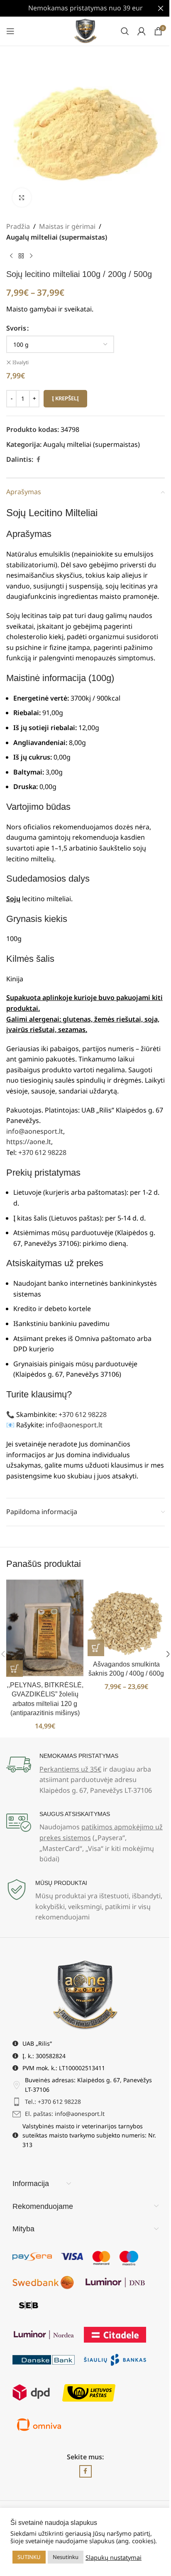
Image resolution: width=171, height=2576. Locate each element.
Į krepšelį (65, 398)
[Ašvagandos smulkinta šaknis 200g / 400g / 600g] (126, 1618)
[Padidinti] (22, 197)
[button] (15, 1669)
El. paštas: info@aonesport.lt (65, 2114)
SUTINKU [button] (29, 2557)
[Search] (125, 31)
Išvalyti (21, 363)
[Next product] (31, 256)
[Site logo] (86, 30)
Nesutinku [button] (66, 2557)
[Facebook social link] (38, 460)
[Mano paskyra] (142, 31)
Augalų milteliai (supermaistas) (57, 237)
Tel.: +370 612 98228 (53, 2102)
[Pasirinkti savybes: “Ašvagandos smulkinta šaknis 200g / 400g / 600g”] (96, 1648)
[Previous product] (11, 256)
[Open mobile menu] (10, 31)
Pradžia (18, 226)
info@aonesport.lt (35, 1131)
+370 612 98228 (42, 1152)
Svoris (16, 328)
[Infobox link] (85, 1774)
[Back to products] (21, 256)
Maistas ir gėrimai (67, 226)
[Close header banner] (161, 8)
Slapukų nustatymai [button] (114, 2557)
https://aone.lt (29, 1142)
